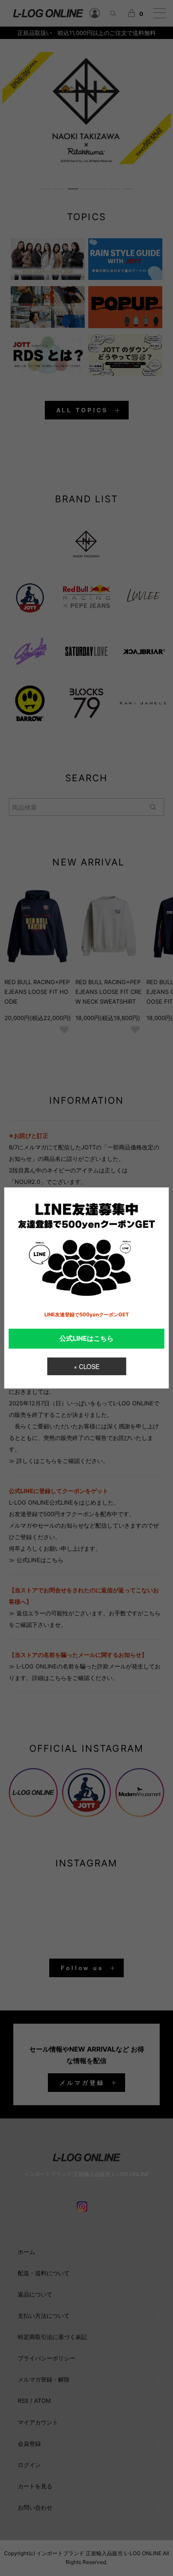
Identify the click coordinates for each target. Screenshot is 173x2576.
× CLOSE (86, 1366)
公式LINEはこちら (86, 1338)
